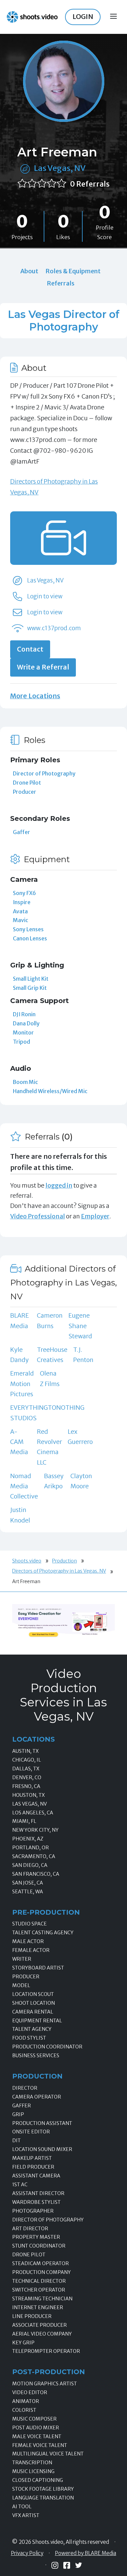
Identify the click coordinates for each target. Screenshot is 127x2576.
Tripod (22, 1042)
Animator (26, 2401)
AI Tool (22, 2507)
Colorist (24, 2410)
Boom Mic (25, 1082)
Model (21, 1985)
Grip (18, 2114)
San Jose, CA (28, 1883)
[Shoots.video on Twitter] (79, 2565)
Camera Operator (37, 2097)
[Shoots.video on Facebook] (67, 2565)
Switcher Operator (39, 2290)
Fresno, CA (26, 1786)
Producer (25, 792)
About (29, 271)
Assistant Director (38, 2193)
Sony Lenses (28, 929)
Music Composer (34, 2419)
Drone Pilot (27, 783)
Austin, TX (25, 1751)
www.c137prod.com (54, 628)
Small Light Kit (31, 979)
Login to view (45, 596)
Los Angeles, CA (33, 1813)
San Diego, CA (30, 1865)
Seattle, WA (28, 1892)
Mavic (20, 920)
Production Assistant (42, 2123)
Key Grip (23, 2343)
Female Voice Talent (40, 2445)
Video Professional (38, 1216)
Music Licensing (33, 2471)
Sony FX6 (24, 893)
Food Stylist (29, 2038)
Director (25, 2088)
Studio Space (29, 1924)
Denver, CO (27, 1777)
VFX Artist (26, 2515)
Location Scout (33, 1994)
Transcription (32, 2463)
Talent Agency (32, 2029)
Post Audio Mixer (36, 2428)
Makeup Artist (32, 2158)
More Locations (35, 696)
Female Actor (31, 1950)
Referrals (61, 283)
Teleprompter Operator (46, 2351)
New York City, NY (35, 1830)
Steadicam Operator (40, 2263)
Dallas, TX (26, 1769)
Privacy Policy (27, 2553)
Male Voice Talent (37, 2436)
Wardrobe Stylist (36, 2202)
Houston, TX (28, 1795)
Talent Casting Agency (43, 1933)
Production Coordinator (47, 2047)
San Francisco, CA (36, 1874)
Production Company (41, 2272)
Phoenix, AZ (28, 1839)
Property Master (36, 2237)
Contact (30, 649)
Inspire (22, 902)
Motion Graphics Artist (45, 2384)
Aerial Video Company (42, 2334)
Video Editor (30, 2392)
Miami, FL (24, 1821)
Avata (20, 911)
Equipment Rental (37, 2021)
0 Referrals (90, 184)
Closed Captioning (38, 2480)
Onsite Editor (31, 2132)
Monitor (23, 1032)
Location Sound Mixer (42, 2149)
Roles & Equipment (73, 271)
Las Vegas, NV (60, 168)
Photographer (33, 2211)
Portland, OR (30, 1848)
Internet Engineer (38, 2307)
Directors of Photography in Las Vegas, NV (59, 1571)
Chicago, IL (27, 1760)
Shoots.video (27, 1561)
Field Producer (33, 2167)
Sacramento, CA (34, 1856)
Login (83, 17)
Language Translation (43, 2498)
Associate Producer (39, 2325)
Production (65, 1561)
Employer (95, 1216)
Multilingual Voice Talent (48, 2454)
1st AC (20, 2185)
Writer (22, 1959)
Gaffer (22, 832)
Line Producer (32, 2316)
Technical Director (39, 2281)
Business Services (36, 2056)
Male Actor (28, 1941)
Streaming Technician (42, 2299)
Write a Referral (43, 667)
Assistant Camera (36, 2176)
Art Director (30, 2229)
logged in (59, 1185)
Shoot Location (34, 2003)
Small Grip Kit (30, 988)
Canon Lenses (30, 938)
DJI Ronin (24, 1014)
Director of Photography (44, 773)
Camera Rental (33, 2012)
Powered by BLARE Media (86, 2553)
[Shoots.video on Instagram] (55, 2565)
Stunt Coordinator (39, 2246)
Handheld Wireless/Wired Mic (50, 1091)
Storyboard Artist (38, 1968)
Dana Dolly (26, 1023)
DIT (16, 2141)
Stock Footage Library (43, 2489)
